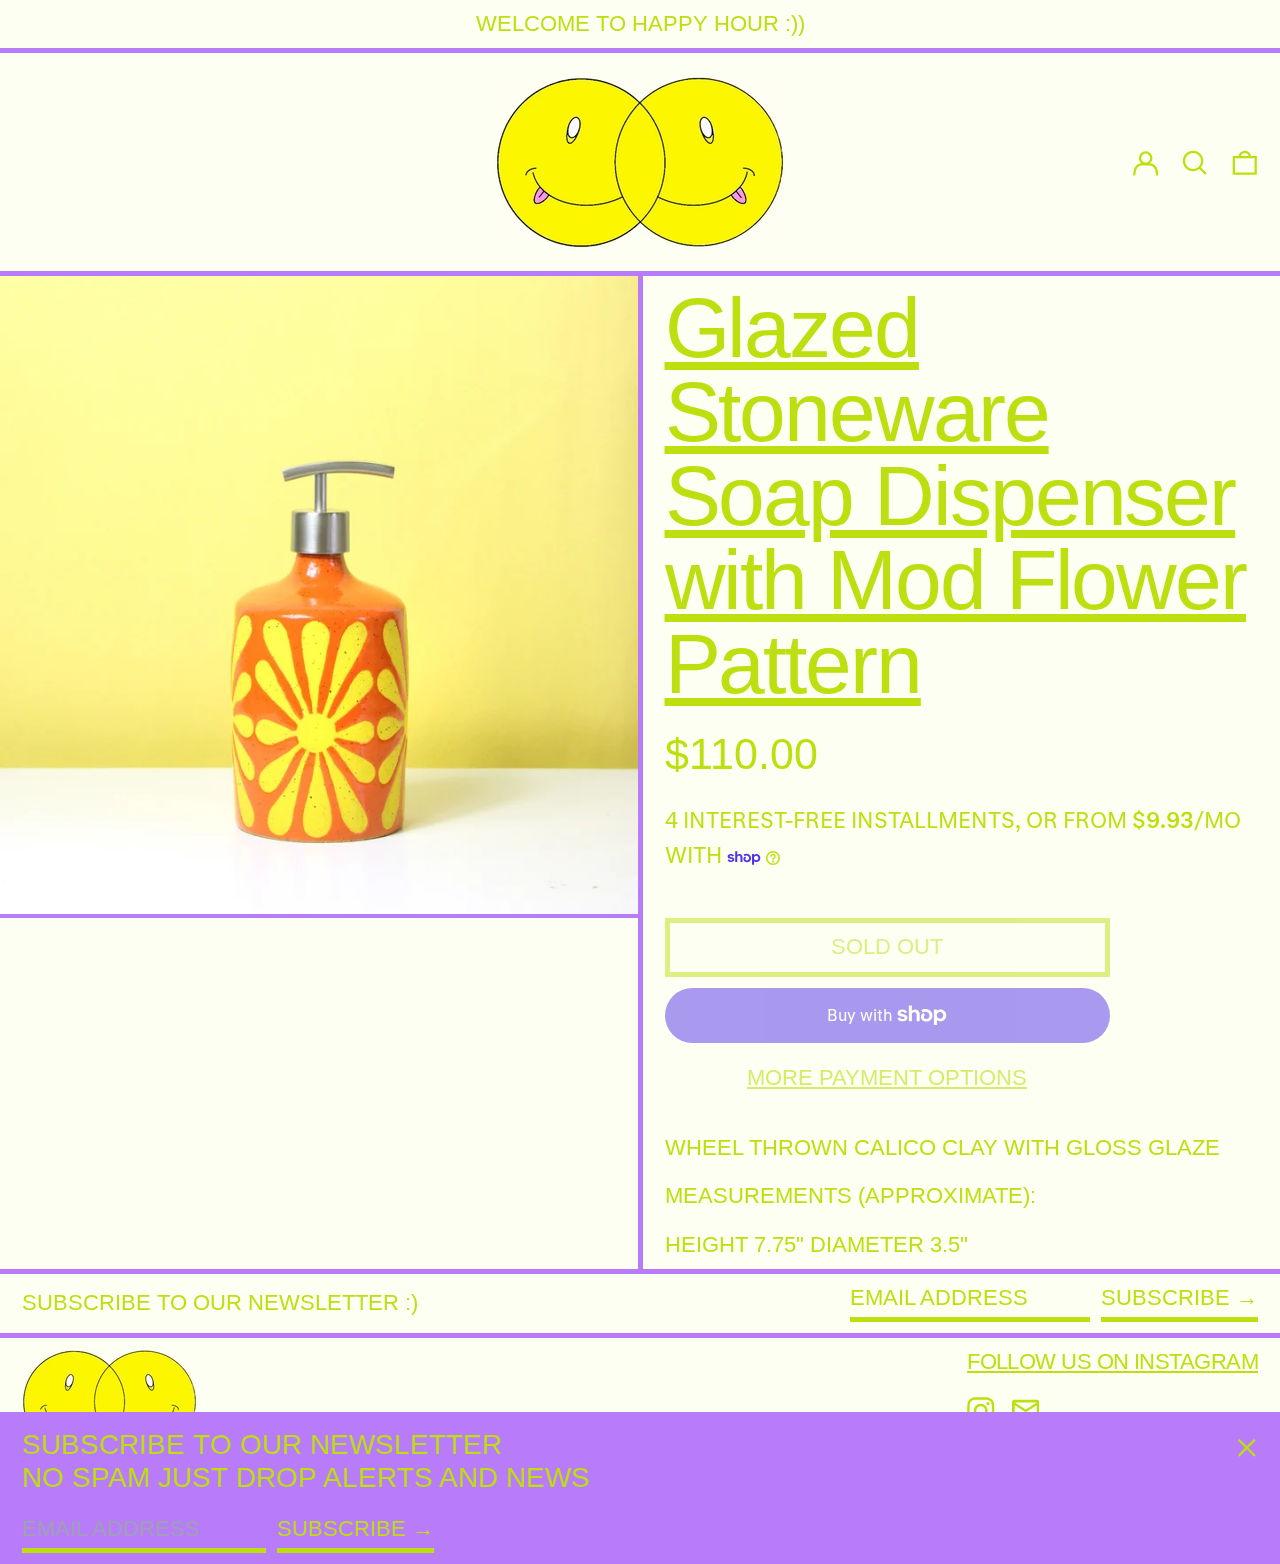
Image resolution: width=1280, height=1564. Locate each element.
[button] (1245, 162)
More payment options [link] (887, 1077)
